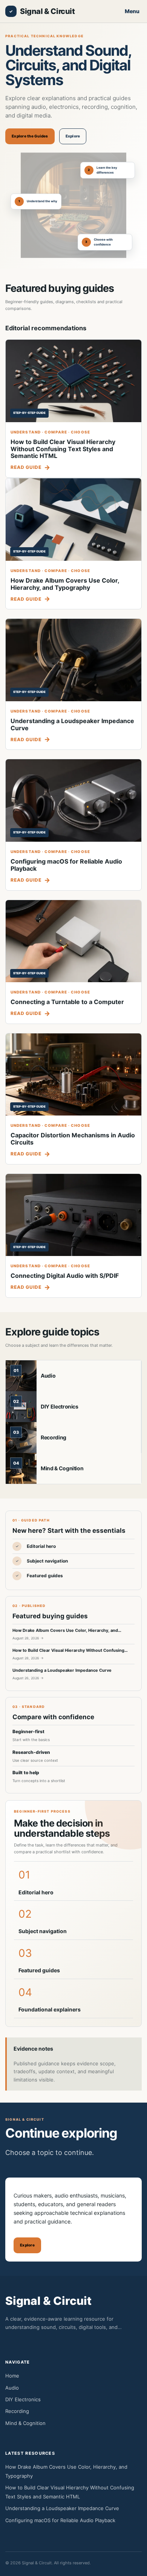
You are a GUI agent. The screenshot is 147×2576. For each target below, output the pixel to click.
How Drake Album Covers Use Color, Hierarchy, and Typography (65, 584)
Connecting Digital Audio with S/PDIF (65, 1276)
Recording (54, 1437)
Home (12, 2376)
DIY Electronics (60, 1406)
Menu (132, 11)
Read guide (26, 467)
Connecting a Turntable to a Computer (67, 1002)
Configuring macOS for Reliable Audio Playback (66, 865)
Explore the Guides (30, 136)
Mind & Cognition (62, 1468)
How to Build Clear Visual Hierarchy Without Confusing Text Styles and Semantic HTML (63, 449)
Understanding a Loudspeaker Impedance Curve (72, 724)
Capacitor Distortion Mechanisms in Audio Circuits (73, 1139)
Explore (73, 136)
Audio (48, 1376)
